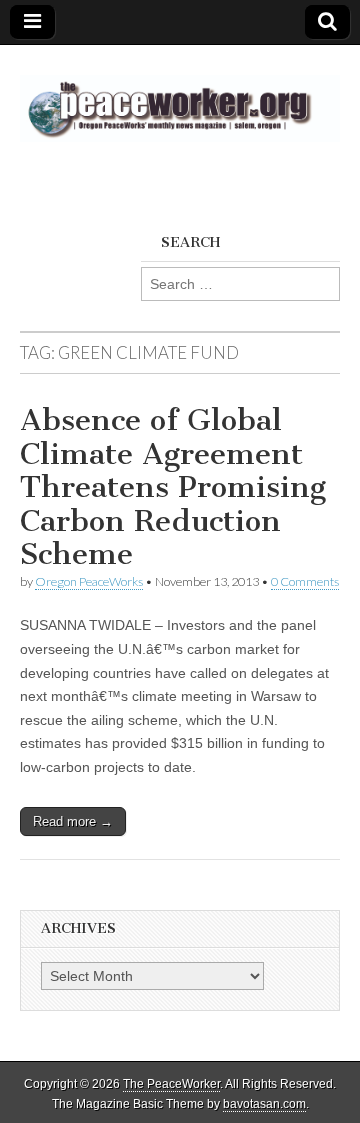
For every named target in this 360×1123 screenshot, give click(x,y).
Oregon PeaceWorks (89, 581)
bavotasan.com (264, 1104)
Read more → (73, 821)
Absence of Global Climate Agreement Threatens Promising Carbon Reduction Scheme (173, 487)
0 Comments (305, 581)
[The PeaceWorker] (180, 97)
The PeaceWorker (171, 1084)
